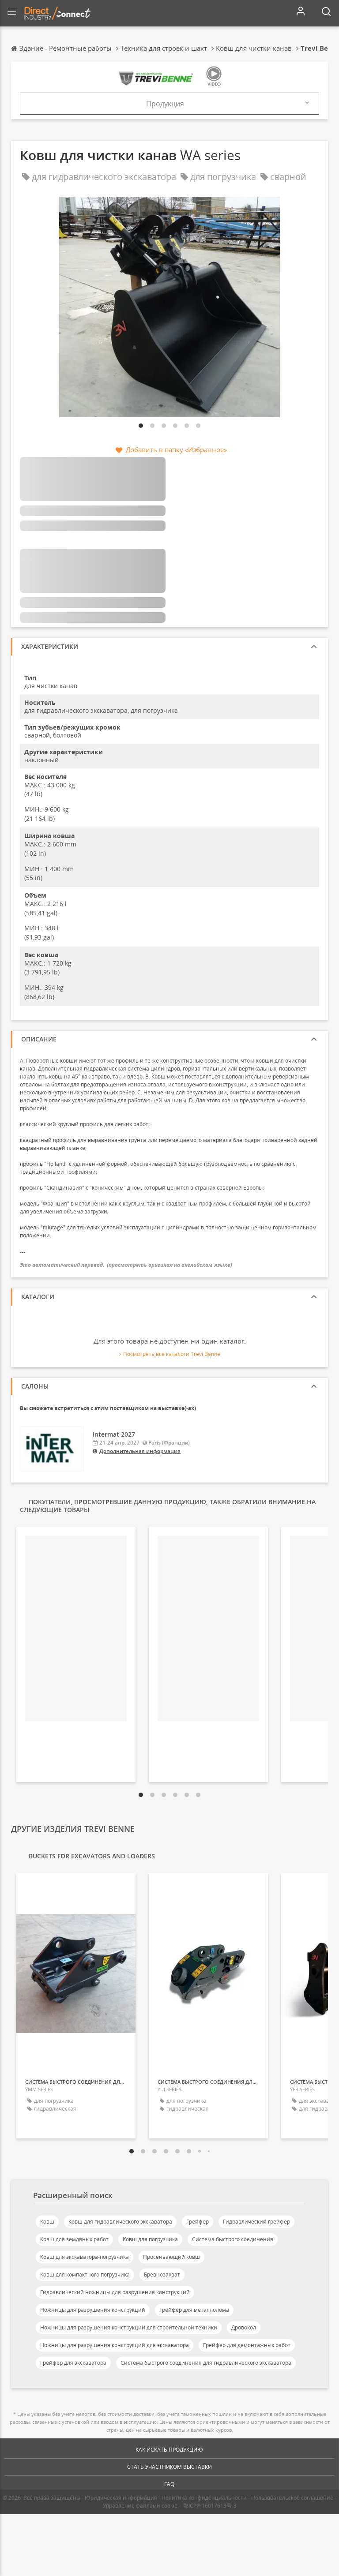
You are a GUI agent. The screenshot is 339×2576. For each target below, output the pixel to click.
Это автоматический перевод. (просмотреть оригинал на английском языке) (126, 1265)
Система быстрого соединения (233, 2239)
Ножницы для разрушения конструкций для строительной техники (129, 2327)
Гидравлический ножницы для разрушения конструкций (115, 2292)
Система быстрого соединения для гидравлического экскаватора (206, 2363)
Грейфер (198, 2222)
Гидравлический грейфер (256, 2222)
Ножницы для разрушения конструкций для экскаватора (115, 2345)
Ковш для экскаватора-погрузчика (85, 2257)
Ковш (47, 2222)
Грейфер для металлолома (194, 2310)
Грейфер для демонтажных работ (247, 2345)
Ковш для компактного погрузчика (85, 2275)
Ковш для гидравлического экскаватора (120, 2222)
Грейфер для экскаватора (73, 2363)
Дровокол (244, 2327)
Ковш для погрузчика (150, 2239)
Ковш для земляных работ (74, 2239)
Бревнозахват (162, 2275)
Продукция (165, 104)
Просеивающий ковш (171, 2257)
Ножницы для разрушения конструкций (93, 2310)
